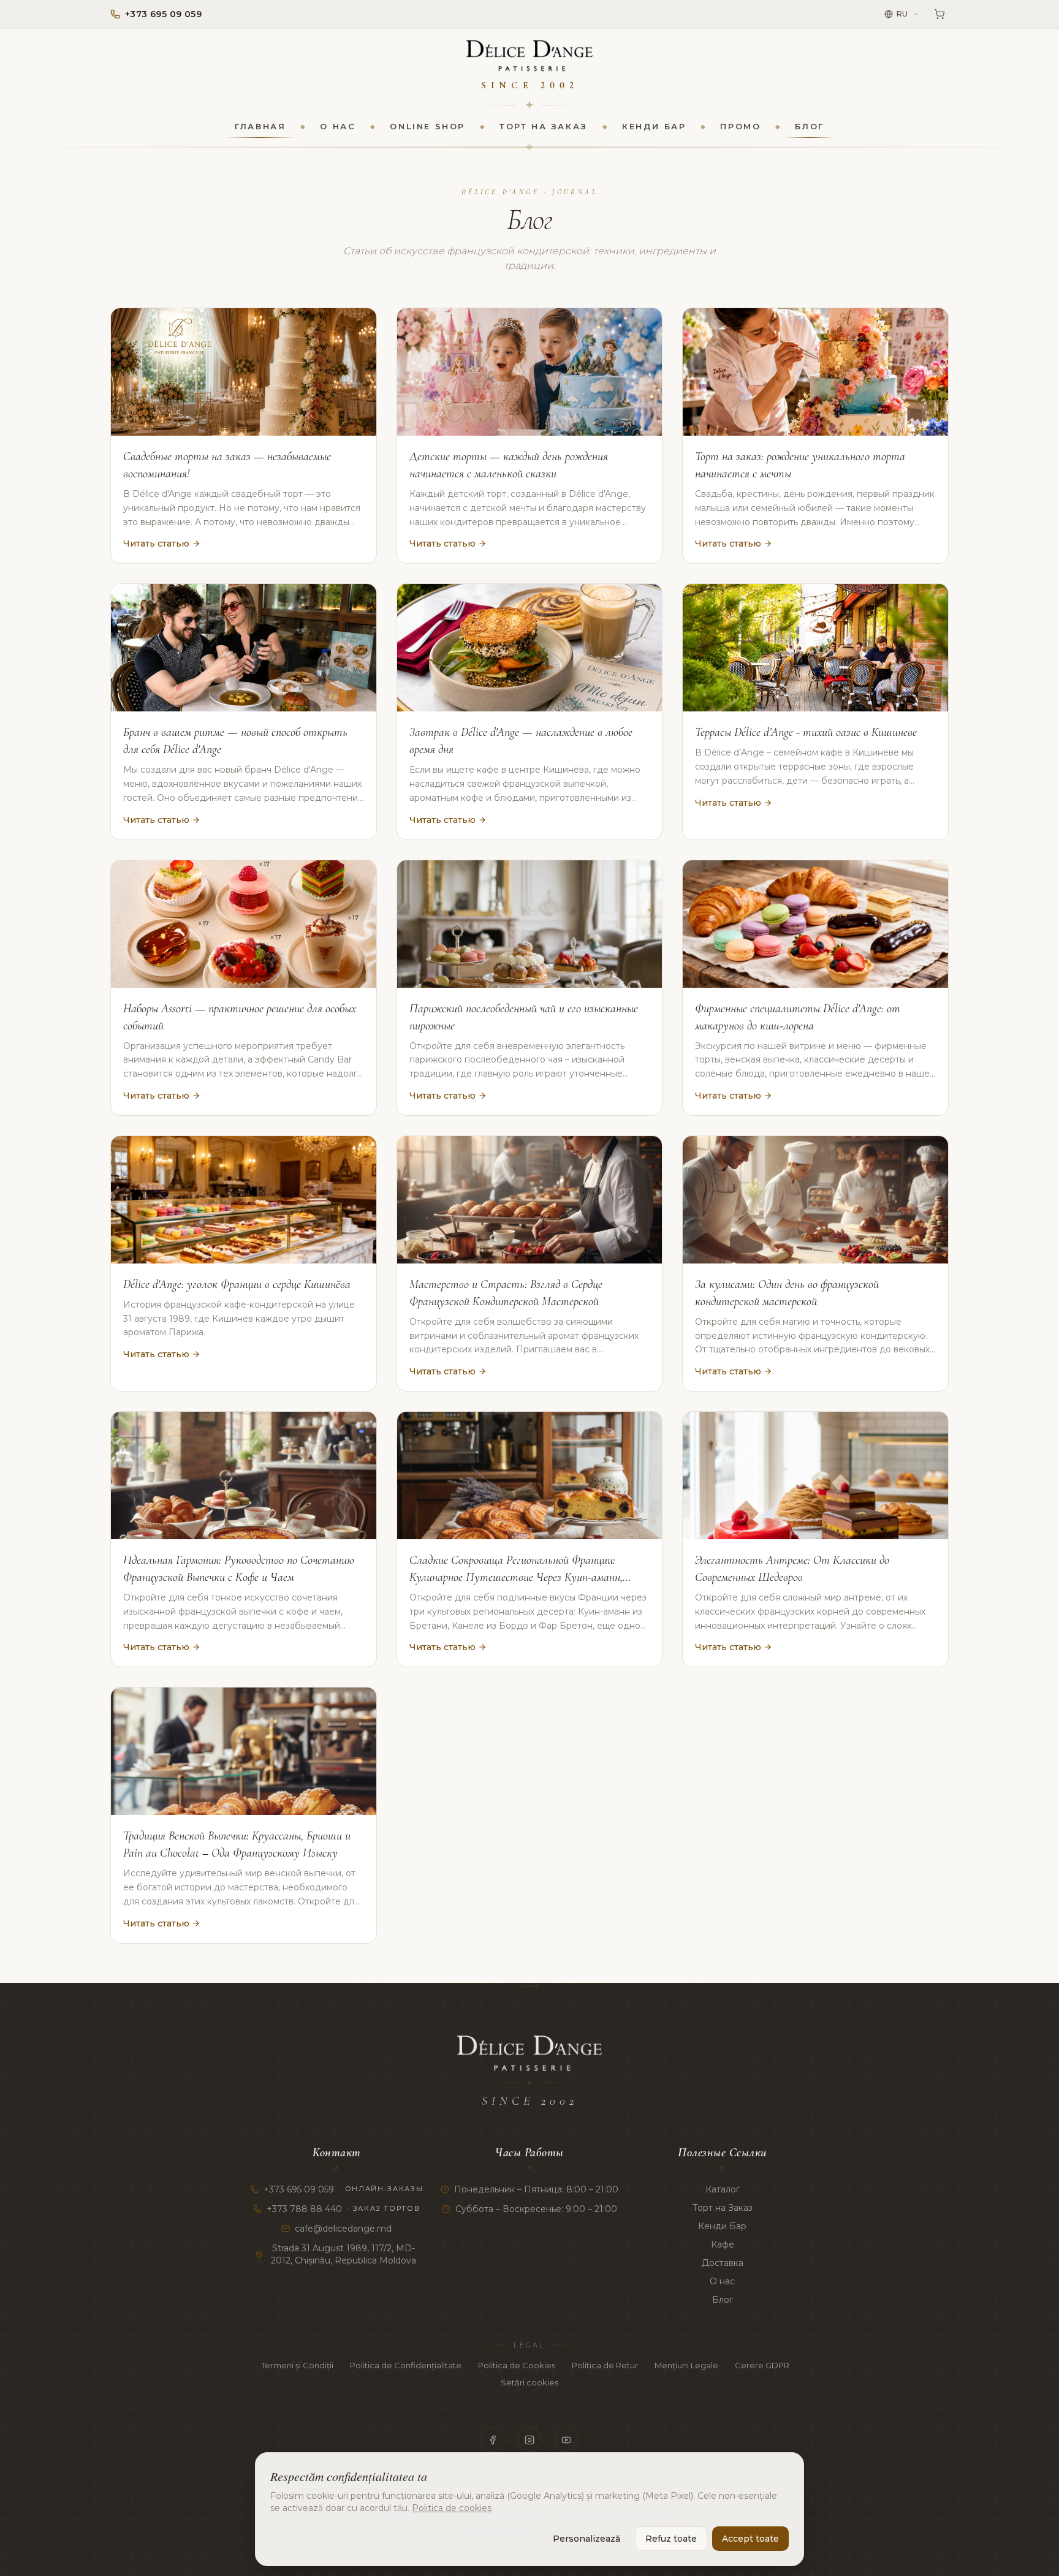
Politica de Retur (605, 2365)
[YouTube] (566, 2440)
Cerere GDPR (762, 2365)
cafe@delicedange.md (343, 2229)
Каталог (723, 2189)
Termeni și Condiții (297, 2365)
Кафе (723, 2245)
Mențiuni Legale (686, 2365)
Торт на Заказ (544, 126)
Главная (260, 126)
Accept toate (750, 2539)
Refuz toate (671, 2539)
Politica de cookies (452, 2508)
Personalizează (586, 2539)
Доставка (723, 2263)
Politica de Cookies (517, 2365)
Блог (809, 126)
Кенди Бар (654, 126)
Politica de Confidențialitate (406, 2365)
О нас (338, 126)
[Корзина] (939, 14)
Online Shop (427, 126)
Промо (740, 126)
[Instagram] (529, 2440)
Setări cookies (529, 2382)
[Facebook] (493, 2440)
